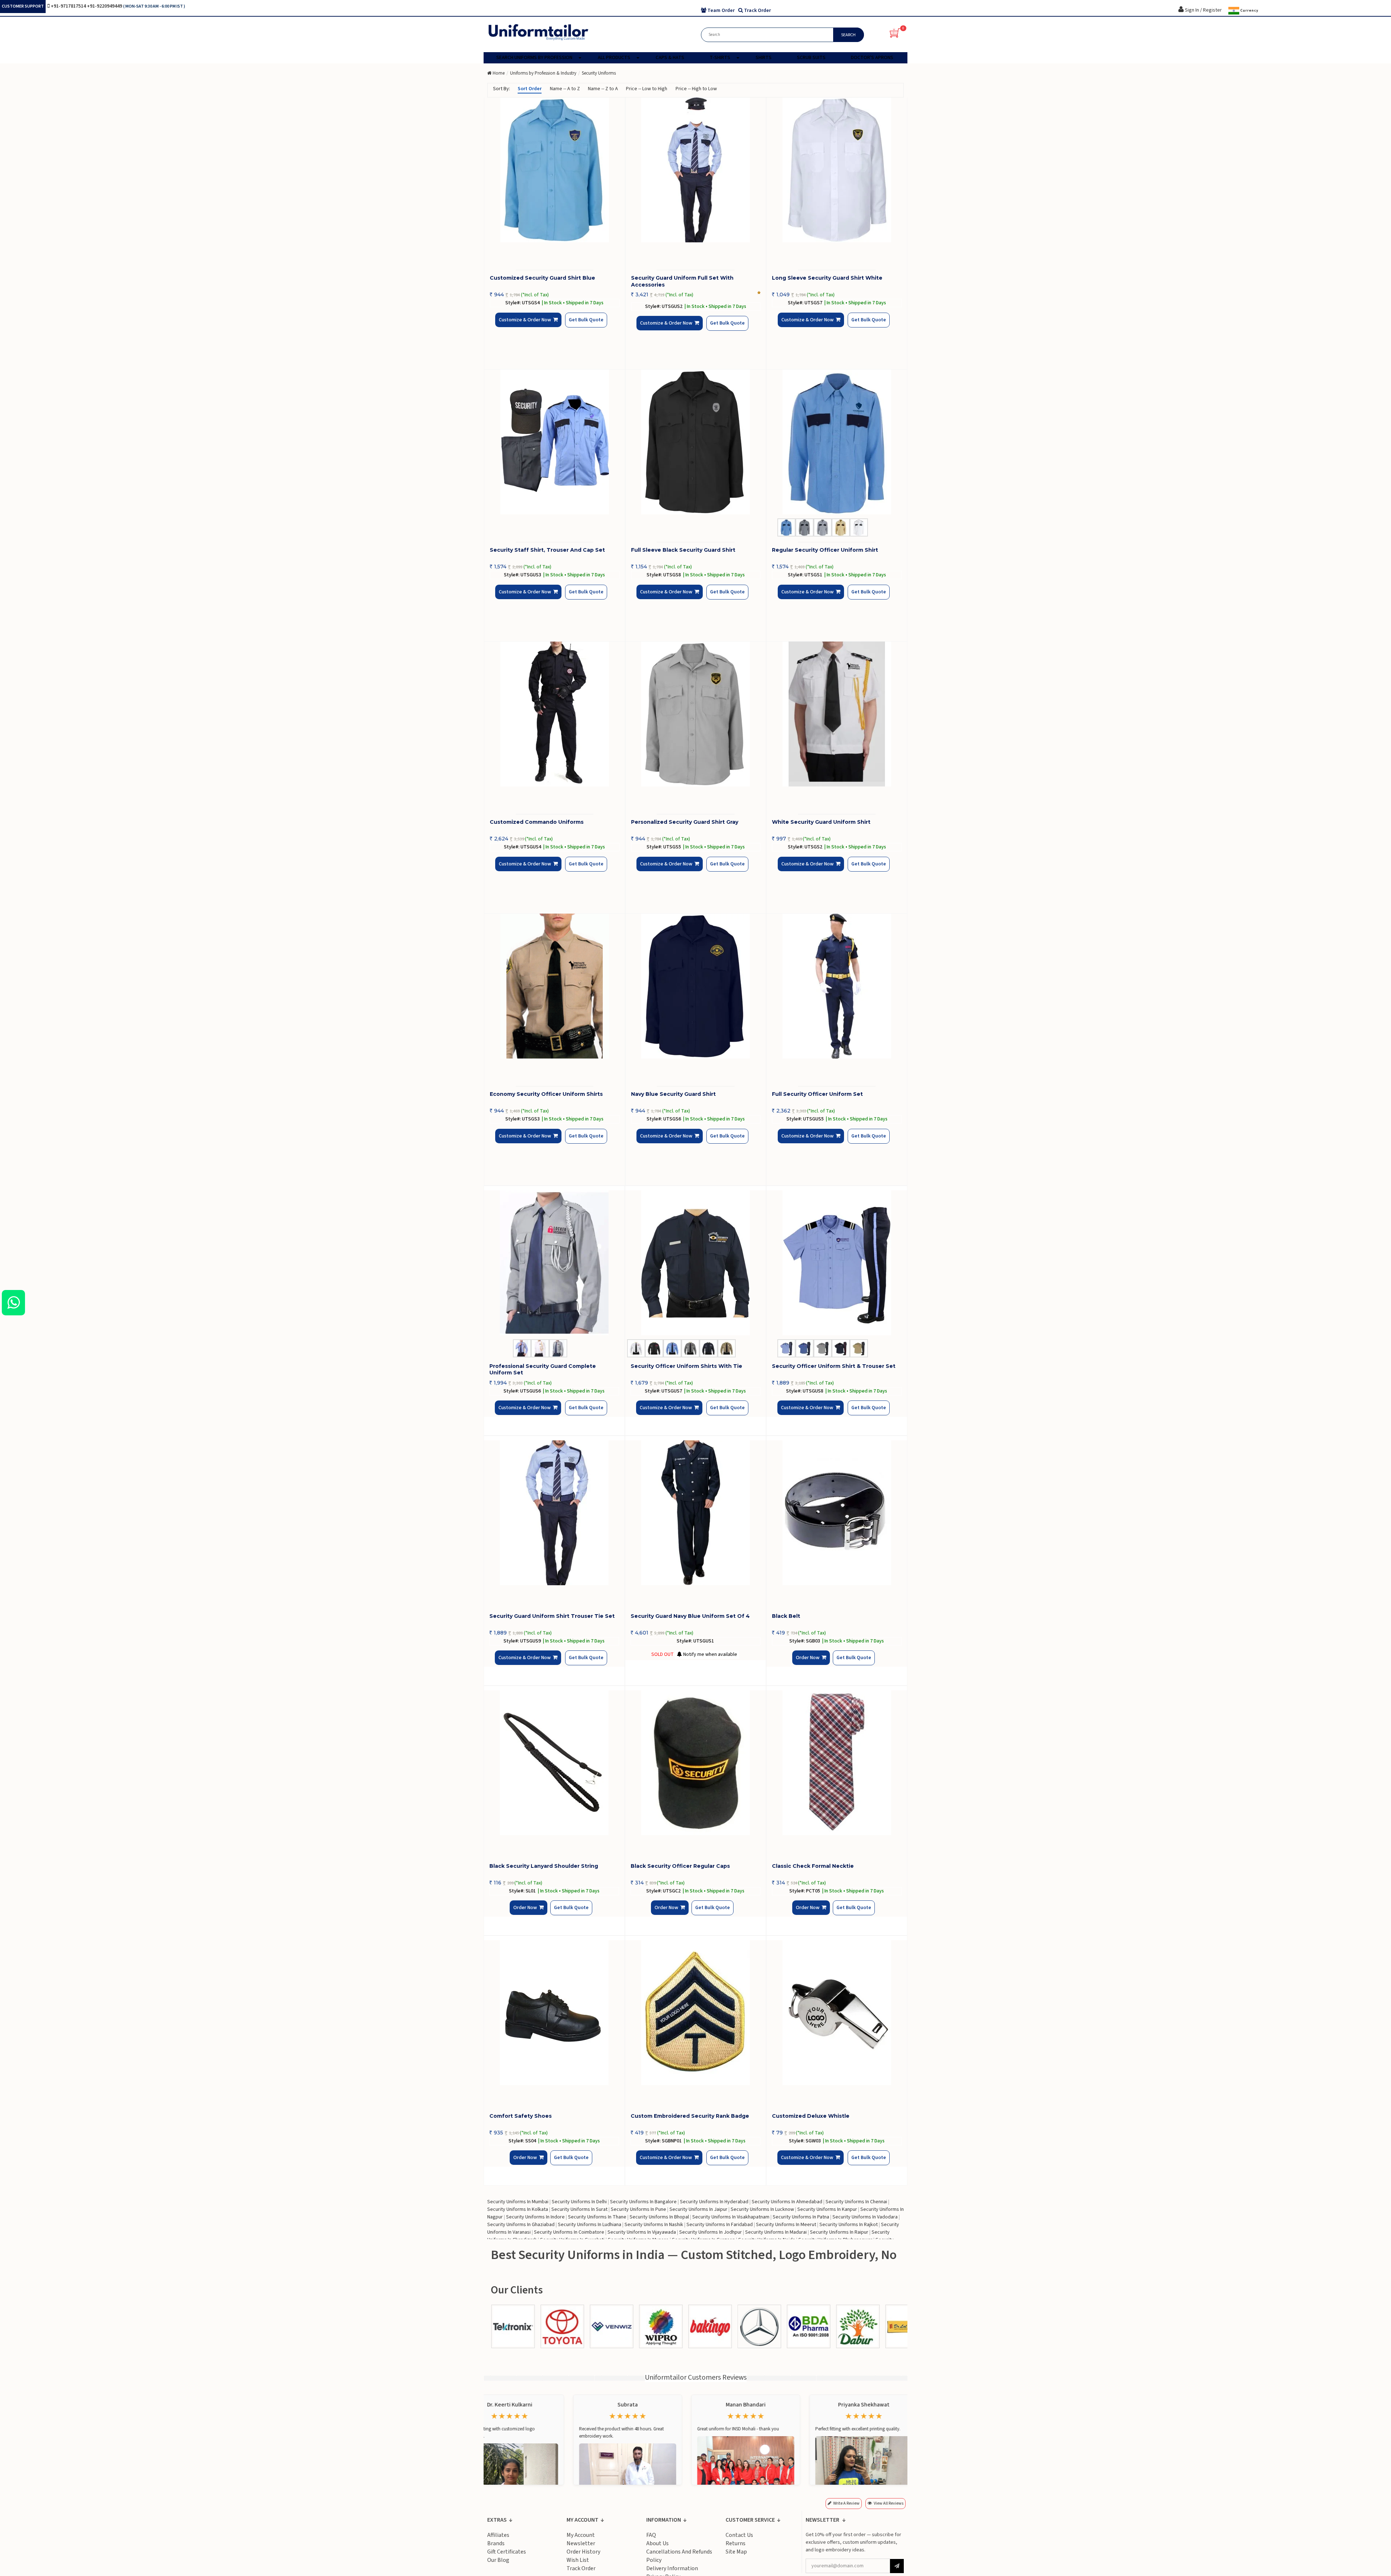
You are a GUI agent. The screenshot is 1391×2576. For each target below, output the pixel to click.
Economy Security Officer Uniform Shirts (546, 1094)
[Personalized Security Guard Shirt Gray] (696, 714)
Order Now (810, 1664)
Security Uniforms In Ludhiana (590, 2225)
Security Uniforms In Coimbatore (569, 2232)
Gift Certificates (507, 2552)
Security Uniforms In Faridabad (720, 2225)
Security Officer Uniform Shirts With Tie (686, 1366)
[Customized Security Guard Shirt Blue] (555, 170)
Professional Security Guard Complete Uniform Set (543, 1369)
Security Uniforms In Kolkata (518, 2209)
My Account (581, 2535)
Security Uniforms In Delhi (579, 2202)
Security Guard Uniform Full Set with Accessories (682, 281)
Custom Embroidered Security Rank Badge (690, 2116)
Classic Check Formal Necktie (813, 1866)
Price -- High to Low (696, 89)
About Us (657, 2543)
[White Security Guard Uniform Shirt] (837, 714)
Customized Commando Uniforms (537, 822)
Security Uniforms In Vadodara (865, 2217)
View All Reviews (889, 2503)
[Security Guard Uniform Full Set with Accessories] (696, 170)
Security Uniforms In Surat (579, 2209)
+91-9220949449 (105, 6)
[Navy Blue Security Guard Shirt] (696, 986)
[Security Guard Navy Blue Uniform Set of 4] (695, 1513)
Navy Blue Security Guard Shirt (673, 1094)
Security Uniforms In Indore (535, 2217)
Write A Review (846, 2503)
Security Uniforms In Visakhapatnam (731, 2217)
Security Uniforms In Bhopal (659, 2217)
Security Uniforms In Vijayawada (642, 2232)
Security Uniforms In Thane (597, 2217)
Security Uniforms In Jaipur (698, 2209)
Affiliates (498, 2535)
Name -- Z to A (603, 89)
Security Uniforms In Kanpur (827, 2209)
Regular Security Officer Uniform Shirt (825, 550)
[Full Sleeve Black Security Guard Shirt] (696, 442)
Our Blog (498, 2560)
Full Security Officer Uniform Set (817, 1094)
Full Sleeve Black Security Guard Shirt (683, 550)
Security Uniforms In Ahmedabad (787, 2202)
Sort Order (530, 89)
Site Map (736, 2552)
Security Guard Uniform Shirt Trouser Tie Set (552, 1616)
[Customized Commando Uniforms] (555, 714)
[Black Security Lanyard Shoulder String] (554, 1763)
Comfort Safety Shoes (521, 2116)
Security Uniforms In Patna (801, 2217)
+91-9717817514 (69, 6)
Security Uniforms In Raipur (839, 2232)
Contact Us (739, 2535)
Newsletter (581, 2543)
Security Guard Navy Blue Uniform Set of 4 (690, 1616)
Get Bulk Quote (574, 325)
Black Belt (786, 1616)
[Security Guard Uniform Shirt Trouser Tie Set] (554, 1513)
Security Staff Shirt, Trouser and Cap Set (547, 550)
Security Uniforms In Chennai (856, 2202)
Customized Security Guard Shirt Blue (542, 278)
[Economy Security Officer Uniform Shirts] (555, 986)
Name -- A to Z (565, 89)
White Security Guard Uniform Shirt (821, 822)
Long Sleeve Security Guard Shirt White (827, 278)
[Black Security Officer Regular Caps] (695, 1763)
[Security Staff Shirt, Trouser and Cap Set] (555, 442)
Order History (583, 2552)
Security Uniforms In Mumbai (518, 2202)
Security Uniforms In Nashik (654, 2225)
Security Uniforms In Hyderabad (714, 2202)
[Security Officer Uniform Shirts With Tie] (695, 1263)
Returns (736, 2543)
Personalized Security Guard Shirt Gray (685, 822)
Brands (496, 2543)
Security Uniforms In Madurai (776, 2232)
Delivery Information (672, 2568)
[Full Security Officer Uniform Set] (837, 986)
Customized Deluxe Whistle (811, 2116)
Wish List (578, 2560)
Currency (1249, 11)
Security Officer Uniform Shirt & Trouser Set (834, 1366)
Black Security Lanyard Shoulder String (544, 1866)
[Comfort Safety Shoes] (554, 2013)
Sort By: (502, 89)
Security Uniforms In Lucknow (762, 2209)
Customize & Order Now (527, 326)
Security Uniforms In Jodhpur (711, 2232)
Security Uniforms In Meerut (786, 2225)
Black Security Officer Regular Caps (680, 1866)
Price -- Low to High (647, 89)
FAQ (651, 2535)
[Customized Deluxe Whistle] (837, 2013)
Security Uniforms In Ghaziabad (521, 2225)
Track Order (581, 2568)
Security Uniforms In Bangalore (643, 2202)
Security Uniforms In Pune (638, 2209)
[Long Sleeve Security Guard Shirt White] (837, 170)
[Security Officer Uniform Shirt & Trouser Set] (837, 1263)
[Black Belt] (837, 1513)
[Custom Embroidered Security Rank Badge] (695, 2013)
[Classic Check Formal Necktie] (837, 1763)
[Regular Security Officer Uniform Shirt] (837, 442)
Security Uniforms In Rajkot (849, 2225)
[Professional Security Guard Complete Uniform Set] (554, 1263)
